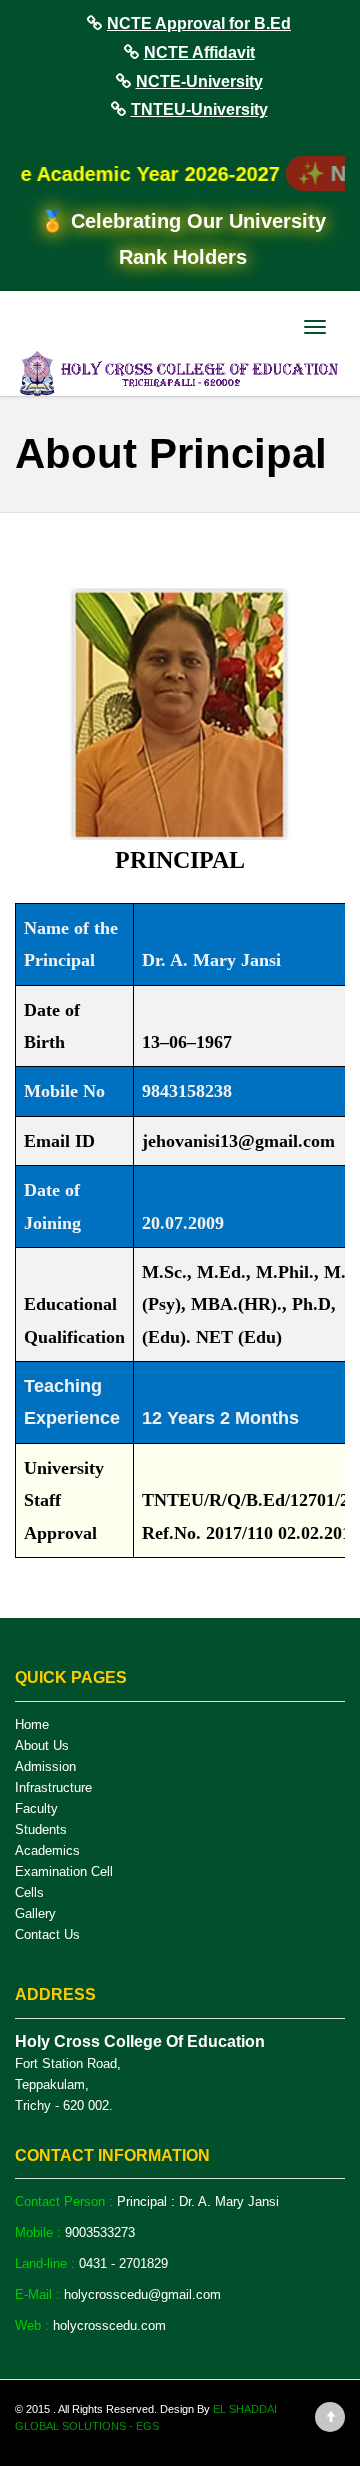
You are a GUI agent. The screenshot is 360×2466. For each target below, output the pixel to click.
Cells (29, 1892)
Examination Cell (64, 1871)
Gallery (35, 1913)
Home (32, 1724)
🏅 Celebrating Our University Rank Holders (183, 239)
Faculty (36, 1808)
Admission (45, 1766)
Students (41, 1829)
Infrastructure (53, 1787)
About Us (42, 1745)
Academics (47, 1850)
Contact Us (47, 1934)
